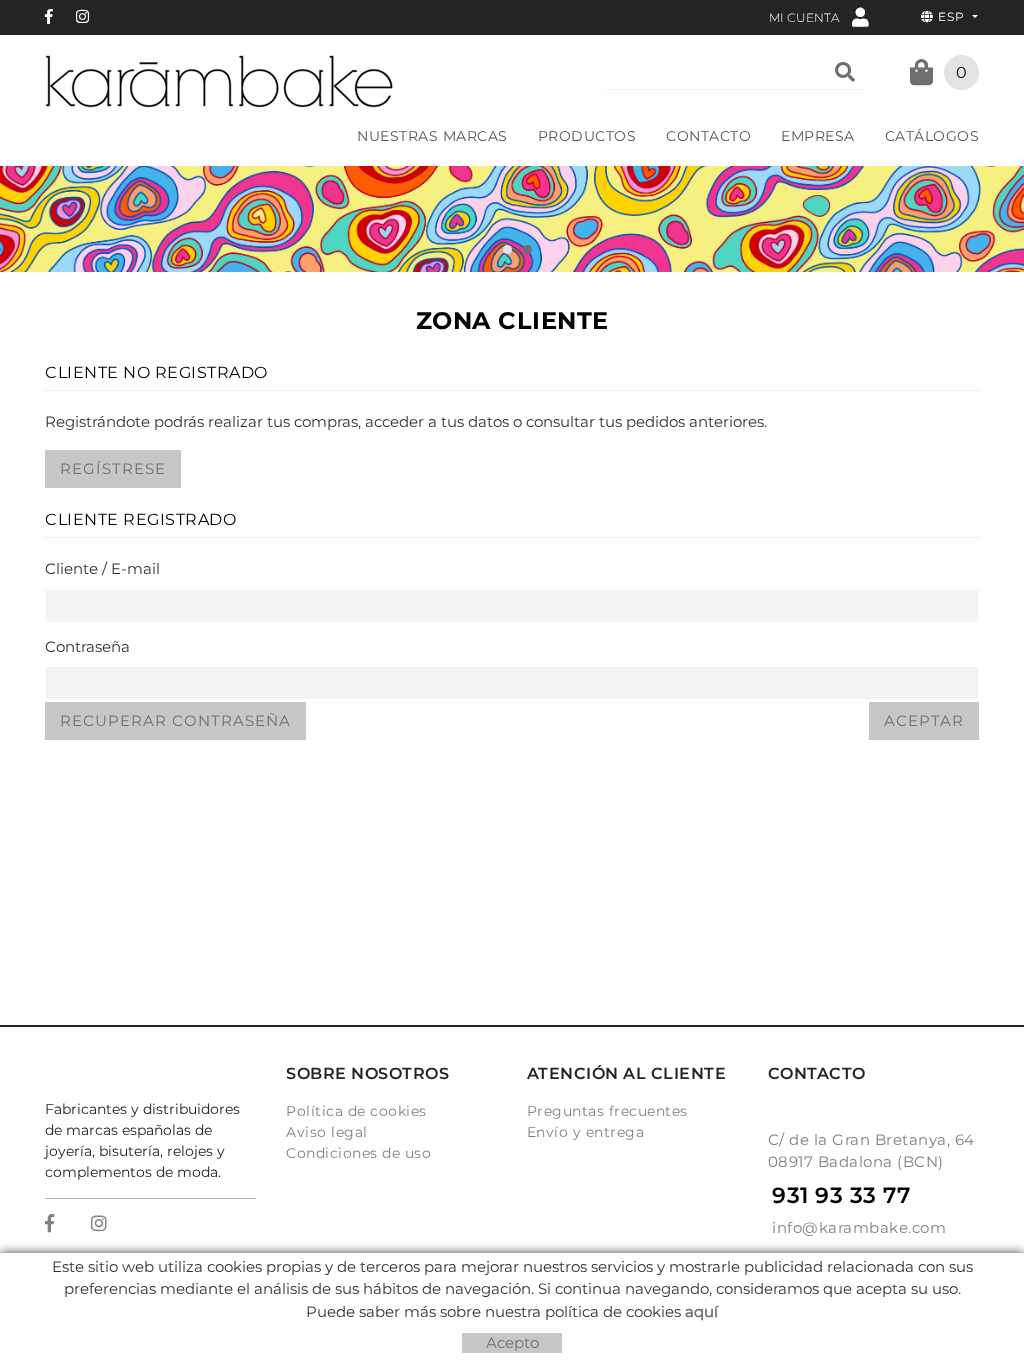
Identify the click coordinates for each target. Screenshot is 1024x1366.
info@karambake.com (859, 1227)
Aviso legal (327, 1132)
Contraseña (87, 646)
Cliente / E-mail (102, 568)
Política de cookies (356, 1111)
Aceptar (924, 720)
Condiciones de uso (358, 1153)
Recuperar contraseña (175, 720)
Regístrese (113, 468)
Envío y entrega (586, 1132)
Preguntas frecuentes (607, 1111)
